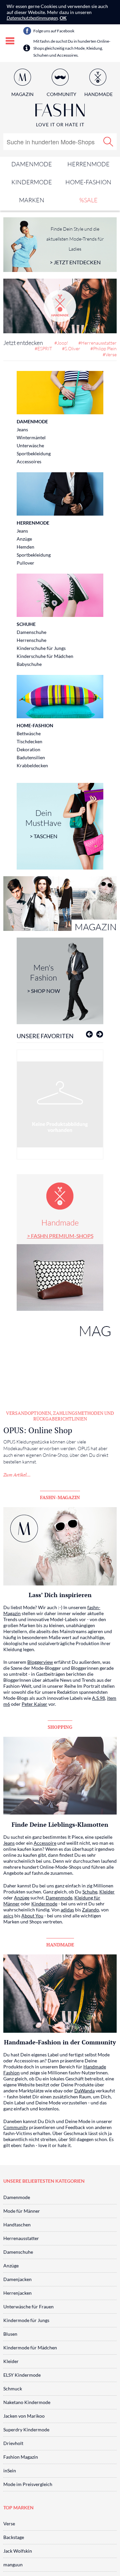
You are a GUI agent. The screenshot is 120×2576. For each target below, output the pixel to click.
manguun (13, 2565)
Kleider (107, 1892)
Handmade (60, 1228)
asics (8, 1916)
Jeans (22, 429)
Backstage (14, 2537)
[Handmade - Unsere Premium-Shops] (60, 306)
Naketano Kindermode (27, 2402)
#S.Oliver (71, 348)
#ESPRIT (43, 348)
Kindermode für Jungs (26, 2320)
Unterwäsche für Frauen (28, 2307)
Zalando (90, 1910)
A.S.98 (98, 1698)
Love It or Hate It (60, 124)
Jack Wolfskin (18, 2551)
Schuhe (26, 624)
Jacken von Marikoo (24, 2416)
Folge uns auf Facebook (54, 31)
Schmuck (13, 2389)
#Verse (110, 354)
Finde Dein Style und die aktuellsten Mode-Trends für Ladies (75, 246)
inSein (10, 2471)
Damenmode (32, 164)
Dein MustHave (43, 824)
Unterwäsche (30, 445)
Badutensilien (31, 757)
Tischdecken (29, 741)
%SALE (88, 200)
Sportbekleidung (34, 453)
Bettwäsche (29, 733)
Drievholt (13, 2443)
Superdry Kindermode (26, 2430)
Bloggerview (40, 1662)
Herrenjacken (17, 2293)
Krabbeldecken (32, 765)
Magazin (22, 94)
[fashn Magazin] (60, 904)
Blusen (10, 2334)
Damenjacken (17, 2279)
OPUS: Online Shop (38, 1430)
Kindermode (32, 182)
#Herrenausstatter (97, 343)
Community (16, 2127)
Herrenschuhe (31, 640)
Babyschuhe (29, 664)
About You (32, 1916)
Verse (9, 2524)
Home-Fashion (88, 182)
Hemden (25, 547)
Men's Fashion (43, 978)
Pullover (25, 563)
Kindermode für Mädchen (30, 2348)
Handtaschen (17, 2225)
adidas (67, 1910)
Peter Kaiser (34, 1704)
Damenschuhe (31, 632)
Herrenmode (88, 164)
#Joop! (61, 343)
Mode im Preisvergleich (28, 2484)
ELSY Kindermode (22, 2375)
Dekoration (28, 749)
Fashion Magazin (21, 2457)
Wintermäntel (31, 437)
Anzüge (24, 539)
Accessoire (45, 1843)
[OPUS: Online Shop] (60, 1360)
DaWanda (84, 2091)
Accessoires (29, 461)
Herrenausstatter (21, 2238)
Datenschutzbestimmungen (32, 18)
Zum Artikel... (17, 1475)
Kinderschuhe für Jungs (41, 648)
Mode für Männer (22, 2211)
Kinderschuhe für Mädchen (45, 656)
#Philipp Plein (103, 348)
